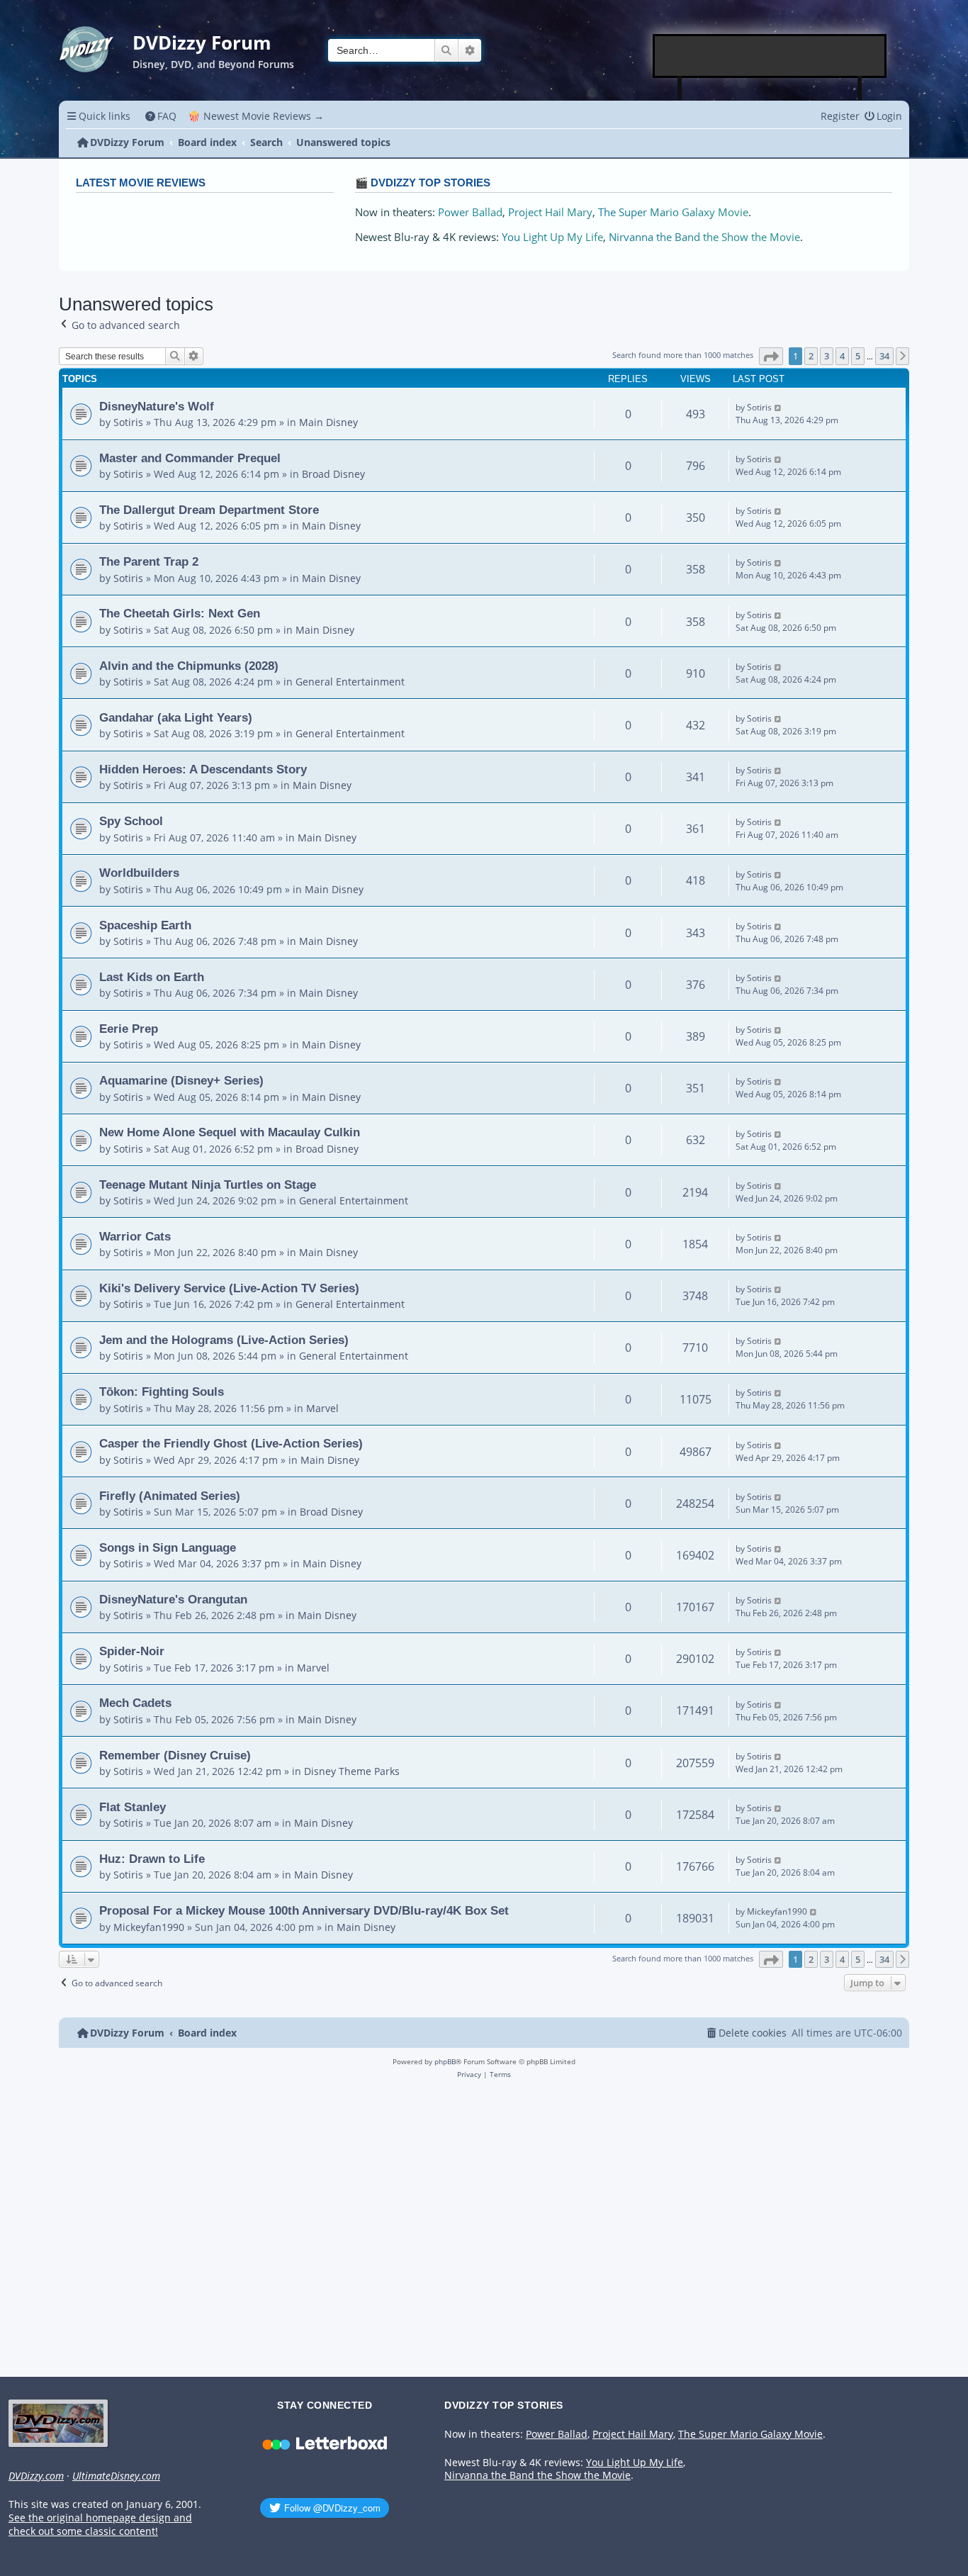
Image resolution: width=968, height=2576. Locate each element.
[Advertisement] (770, 56)
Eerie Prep (129, 1029)
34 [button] (884, 356)
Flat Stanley (133, 1807)
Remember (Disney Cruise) (175, 1755)
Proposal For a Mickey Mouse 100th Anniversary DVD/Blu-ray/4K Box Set (304, 1910)
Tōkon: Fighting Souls (162, 1391)
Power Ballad (470, 212)
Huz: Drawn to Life (152, 1859)
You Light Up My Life (552, 237)
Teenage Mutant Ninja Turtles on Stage (208, 1185)
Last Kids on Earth (152, 977)
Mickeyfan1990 (149, 1927)
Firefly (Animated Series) (170, 1496)
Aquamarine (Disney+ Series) (181, 1080)
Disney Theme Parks (352, 1771)
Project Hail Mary (550, 212)
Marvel (322, 1408)
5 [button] (858, 356)
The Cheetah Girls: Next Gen (180, 613)
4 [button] (842, 356)
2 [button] (811, 356)
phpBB (445, 2061)
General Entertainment (350, 682)
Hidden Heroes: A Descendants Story (203, 769)
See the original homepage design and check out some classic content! (100, 2525)
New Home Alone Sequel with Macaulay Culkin (230, 1132)
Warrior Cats (135, 1236)
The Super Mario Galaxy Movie (673, 212)
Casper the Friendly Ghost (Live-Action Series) (231, 1443)
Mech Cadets (135, 1703)
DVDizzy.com (36, 2476)
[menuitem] (161, 116)
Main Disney (328, 422)
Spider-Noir (132, 1651)
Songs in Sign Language (168, 1547)
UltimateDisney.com (116, 2476)
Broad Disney (333, 474)
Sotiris (128, 422)
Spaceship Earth (145, 925)
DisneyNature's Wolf (157, 406)
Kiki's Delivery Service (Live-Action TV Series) (229, 1288)
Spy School (131, 821)
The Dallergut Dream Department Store (209, 510)
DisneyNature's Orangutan (173, 1599)
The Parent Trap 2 (149, 561)
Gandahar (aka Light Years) (176, 717)
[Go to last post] (778, 408)
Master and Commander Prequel (190, 458)
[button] (771, 356)
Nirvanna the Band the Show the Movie (704, 237)
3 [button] (827, 356)
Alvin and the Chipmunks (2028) (189, 666)
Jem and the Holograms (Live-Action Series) (224, 1340)
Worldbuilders (139, 873)
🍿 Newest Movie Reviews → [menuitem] (256, 116)
